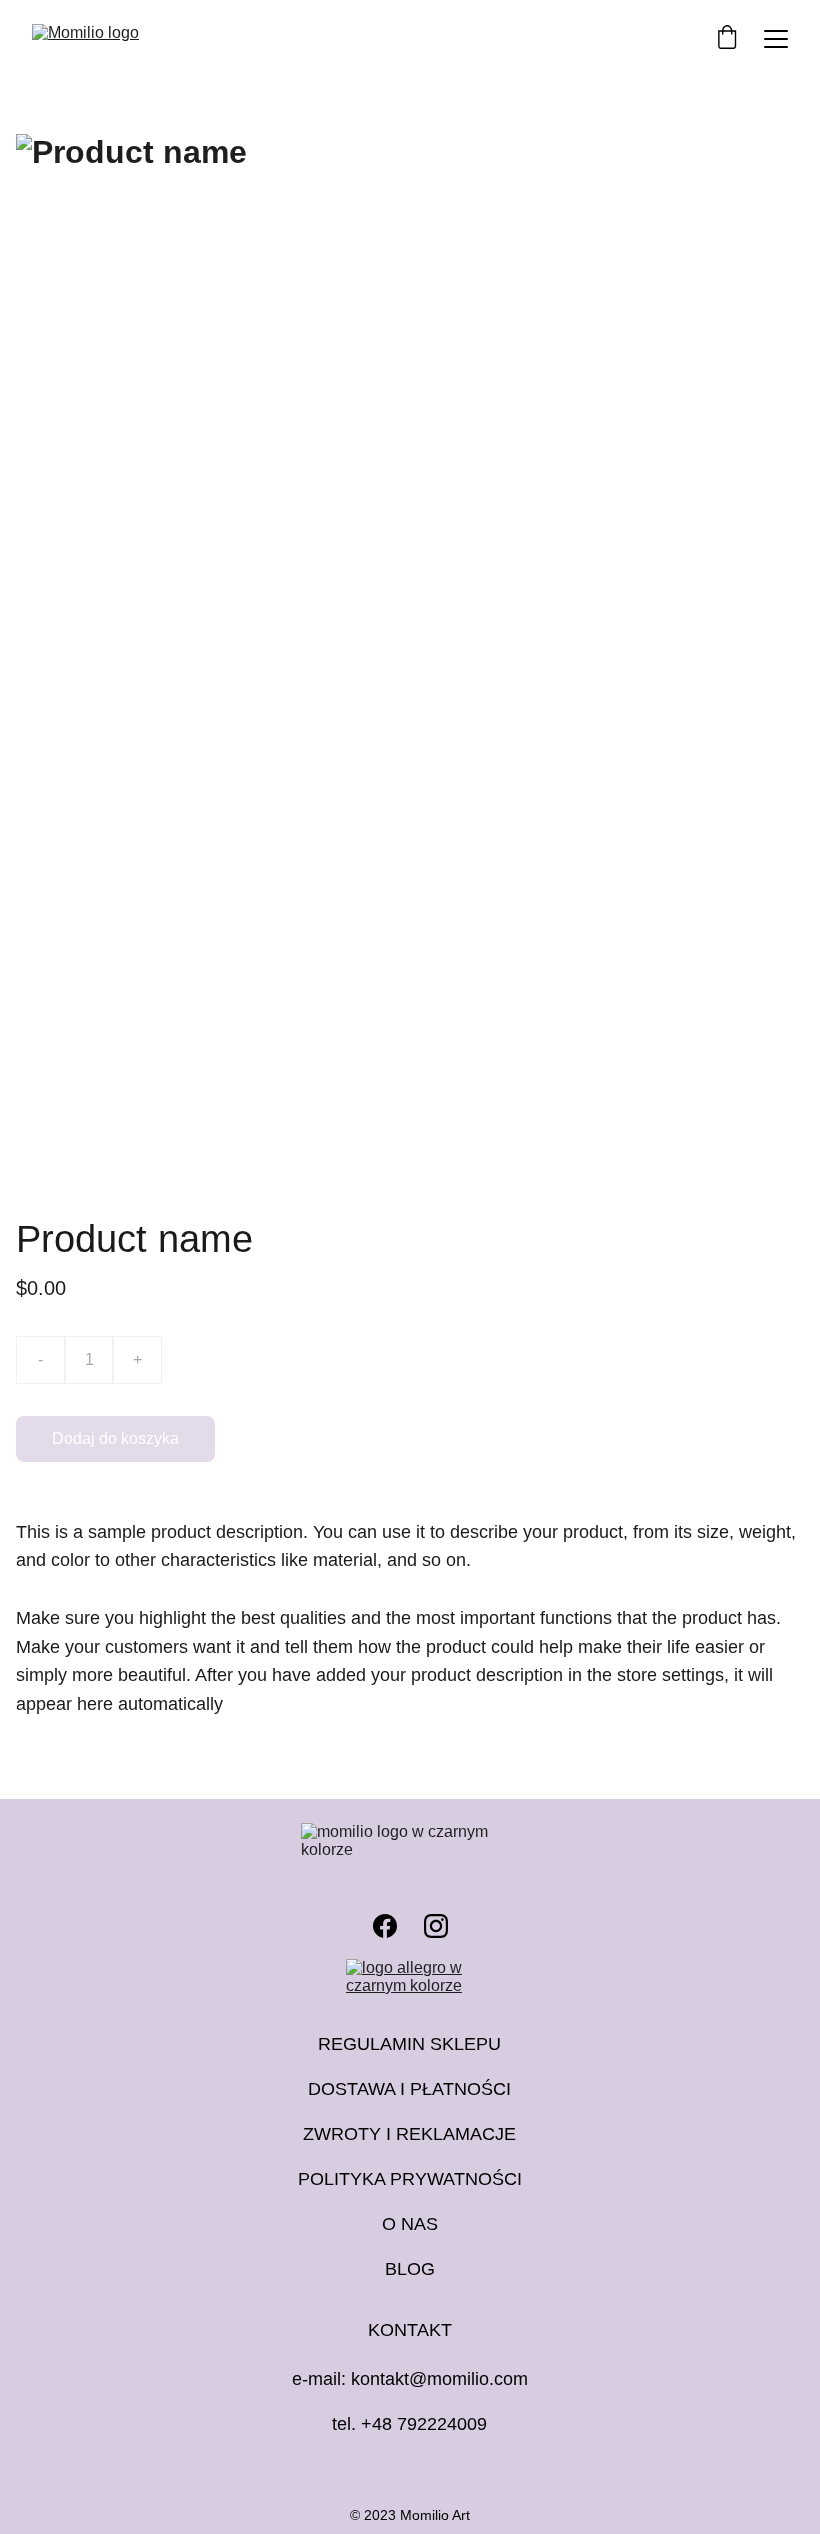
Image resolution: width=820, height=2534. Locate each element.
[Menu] (776, 39)
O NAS (410, 2224)
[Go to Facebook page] (385, 1926)
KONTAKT (410, 2330)
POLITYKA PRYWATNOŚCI (410, 2179)
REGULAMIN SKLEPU (409, 2044)
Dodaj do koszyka (115, 1438)
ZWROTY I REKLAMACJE (409, 2134)
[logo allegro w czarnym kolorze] (411, 1979)
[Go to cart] (727, 39)
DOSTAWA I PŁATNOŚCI (409, 2089)
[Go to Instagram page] (436, 1926)
